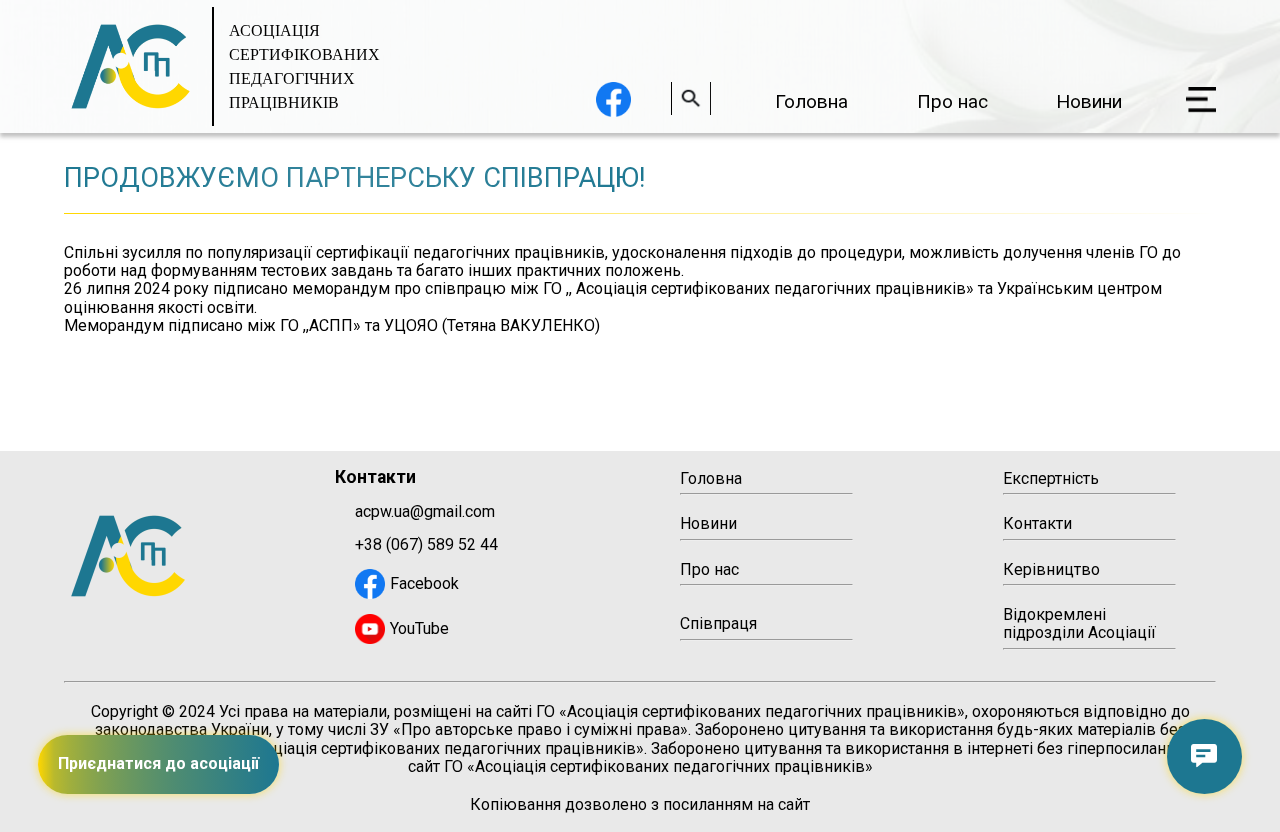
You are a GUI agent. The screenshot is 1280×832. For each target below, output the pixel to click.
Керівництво (1051, 569)
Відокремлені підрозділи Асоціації (1079, 623)
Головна (811, 101)
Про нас (952, 101)
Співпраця (718, 623)
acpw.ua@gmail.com (425, 512)
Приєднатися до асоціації (158, 763)
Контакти (1037, 523)
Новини (1089, 101)
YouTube (419, 628)
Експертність (1051, 478)
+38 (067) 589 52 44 (426, 545)
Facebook (424, 583)
